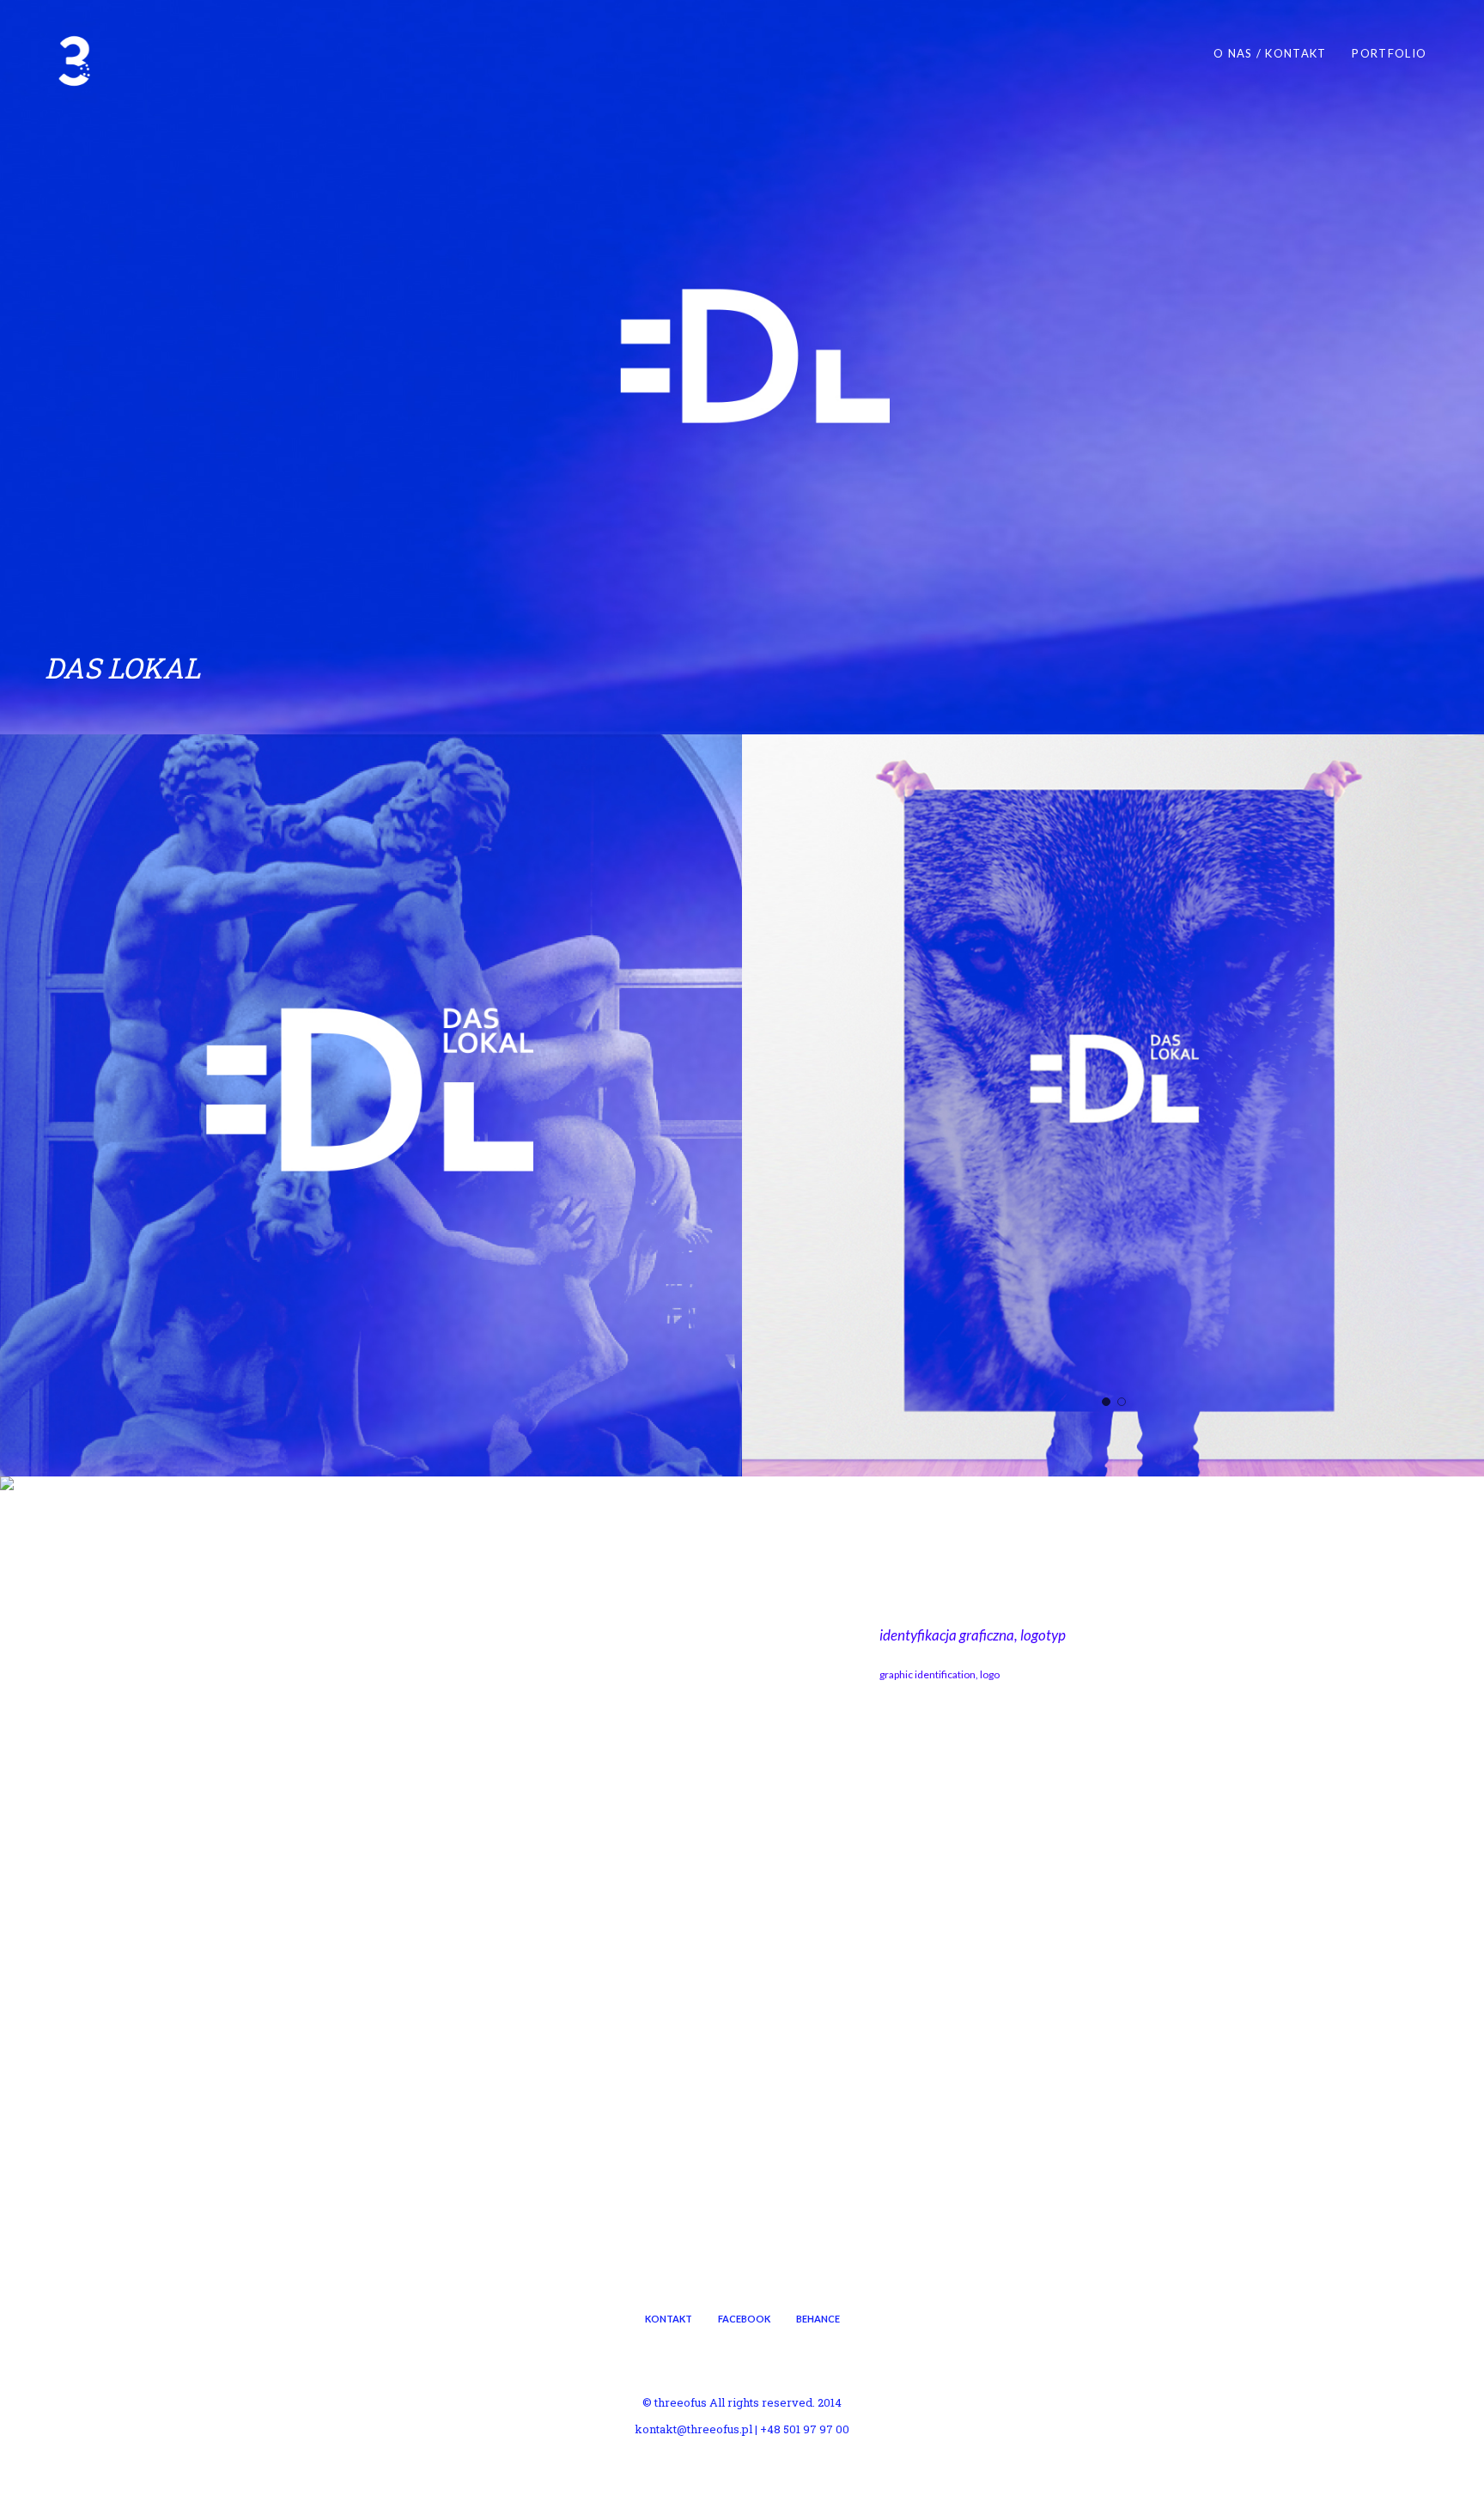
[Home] (75, 61)
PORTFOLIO (1389, 53)
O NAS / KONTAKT (1270, 53)
